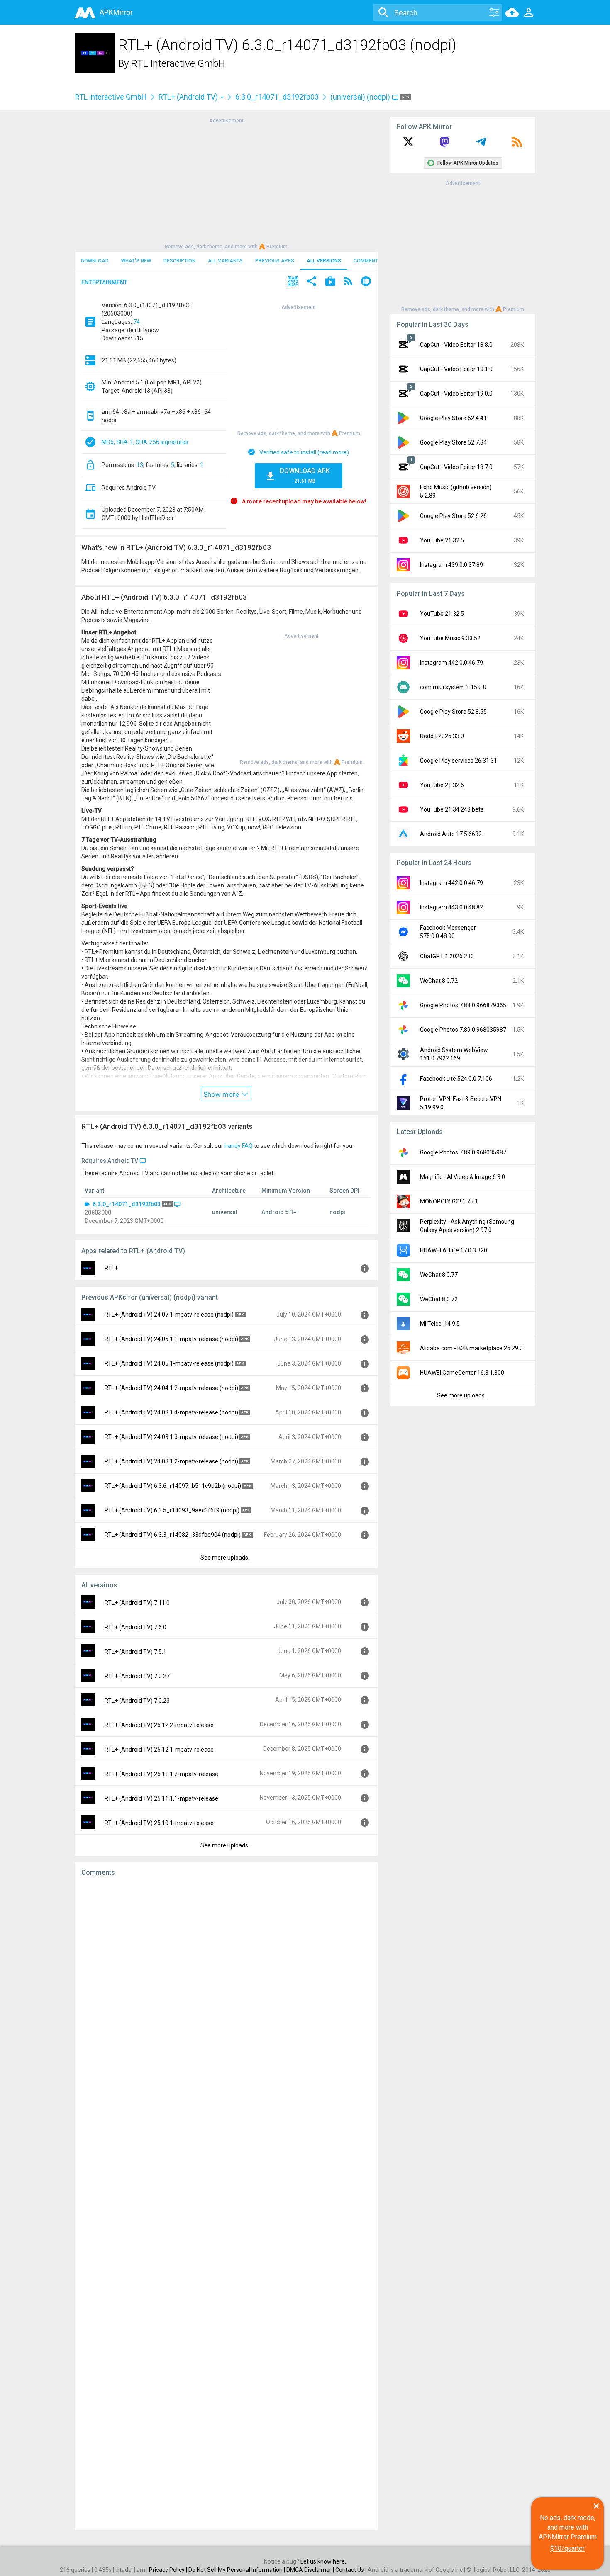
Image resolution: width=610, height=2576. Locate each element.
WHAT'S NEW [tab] (136, 261)
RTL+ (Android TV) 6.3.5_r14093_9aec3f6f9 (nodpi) (172, 1510)
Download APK (305, 475)
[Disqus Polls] (226, 1988)
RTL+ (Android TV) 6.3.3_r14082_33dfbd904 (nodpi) (173, 1535)
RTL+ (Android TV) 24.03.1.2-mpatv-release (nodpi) (171, 1461)
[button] (293, 282)
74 (137, 322)
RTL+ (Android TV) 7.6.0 (135, 1627)
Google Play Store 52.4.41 (453, 418)
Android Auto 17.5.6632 (451, 834)
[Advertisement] (226, 183)
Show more (222, 1094)
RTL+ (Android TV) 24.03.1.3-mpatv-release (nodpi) (171, 1437)
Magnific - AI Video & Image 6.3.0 (462, 1177)
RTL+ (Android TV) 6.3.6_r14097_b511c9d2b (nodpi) (173, 1486)
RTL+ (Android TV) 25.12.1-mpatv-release (159, 1750)
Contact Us (350, 2570)
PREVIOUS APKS (275, 261)
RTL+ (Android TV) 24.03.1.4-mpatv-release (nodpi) (171, 1412)
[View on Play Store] (330, 282)
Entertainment (104, 282)
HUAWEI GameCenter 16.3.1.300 (462, 1373)
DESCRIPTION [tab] (179, 261)
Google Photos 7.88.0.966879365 (463, 1005)
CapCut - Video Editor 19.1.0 (456, 369)
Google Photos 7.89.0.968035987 (463, 1030)
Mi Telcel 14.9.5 (440, 1324)
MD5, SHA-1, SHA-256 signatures (145, 442)
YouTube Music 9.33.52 (450, 638)
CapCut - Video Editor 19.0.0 (456, 394)
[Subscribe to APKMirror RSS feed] (517, 145)
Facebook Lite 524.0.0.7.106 (456, 1079)
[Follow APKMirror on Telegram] (481, 145)
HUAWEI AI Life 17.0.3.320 (454, 1250)
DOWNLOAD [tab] (95, 261)
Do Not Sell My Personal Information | (237, 2570)
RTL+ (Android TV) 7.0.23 (137, 1701)
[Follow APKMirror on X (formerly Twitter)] (408, 145)
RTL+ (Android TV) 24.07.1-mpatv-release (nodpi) (169, 1315)
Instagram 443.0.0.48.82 (451, 907)
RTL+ (111, 1268)
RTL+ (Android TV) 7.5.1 (135, 1652)
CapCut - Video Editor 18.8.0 (456, 345)
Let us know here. (323, 2561)
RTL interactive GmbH (178, 63)
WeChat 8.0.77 (439, 1275)
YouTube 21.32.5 (442, 540)
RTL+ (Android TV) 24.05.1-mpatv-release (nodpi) (169, 1363)
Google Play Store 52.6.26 (453, 516)
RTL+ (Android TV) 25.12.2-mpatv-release (159, 1725)
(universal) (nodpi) (361, 97)
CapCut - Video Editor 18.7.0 (456, 467)
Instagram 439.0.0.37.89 (451, 565)
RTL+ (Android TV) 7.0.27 (137, 1676)
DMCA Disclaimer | (311, 2570)
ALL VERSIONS (324, 261)
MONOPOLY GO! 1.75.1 (449, 1201)
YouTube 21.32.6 (442, 785)
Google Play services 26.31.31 (459, 761)
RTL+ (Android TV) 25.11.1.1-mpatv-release (161, 1798)
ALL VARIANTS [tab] (225, 261)
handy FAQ (239, 1146)
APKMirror (116, 12)
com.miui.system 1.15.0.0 (453, 687)
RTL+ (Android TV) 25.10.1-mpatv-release (159, 1823)
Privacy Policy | (169, 2570)
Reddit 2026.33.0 (442, 736)
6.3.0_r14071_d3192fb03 (277, 97)
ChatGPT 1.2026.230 (447, 956)
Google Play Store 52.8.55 (453, 712)
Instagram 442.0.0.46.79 (451, 663)
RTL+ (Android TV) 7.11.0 (137, 1603)
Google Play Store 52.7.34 (453, 442)
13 (140, 465)
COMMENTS (367, 261)
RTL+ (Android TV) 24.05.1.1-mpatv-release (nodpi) (171, 1339)
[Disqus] (226, 2204)
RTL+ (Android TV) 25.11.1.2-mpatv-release (161, 1774)
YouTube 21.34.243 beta (452, 809)
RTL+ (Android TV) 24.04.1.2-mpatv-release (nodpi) (171, 1388)
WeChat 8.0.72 (439, 981)
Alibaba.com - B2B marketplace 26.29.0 (471, 1348)
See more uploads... (226, 1558)
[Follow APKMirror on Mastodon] (444, 145)
